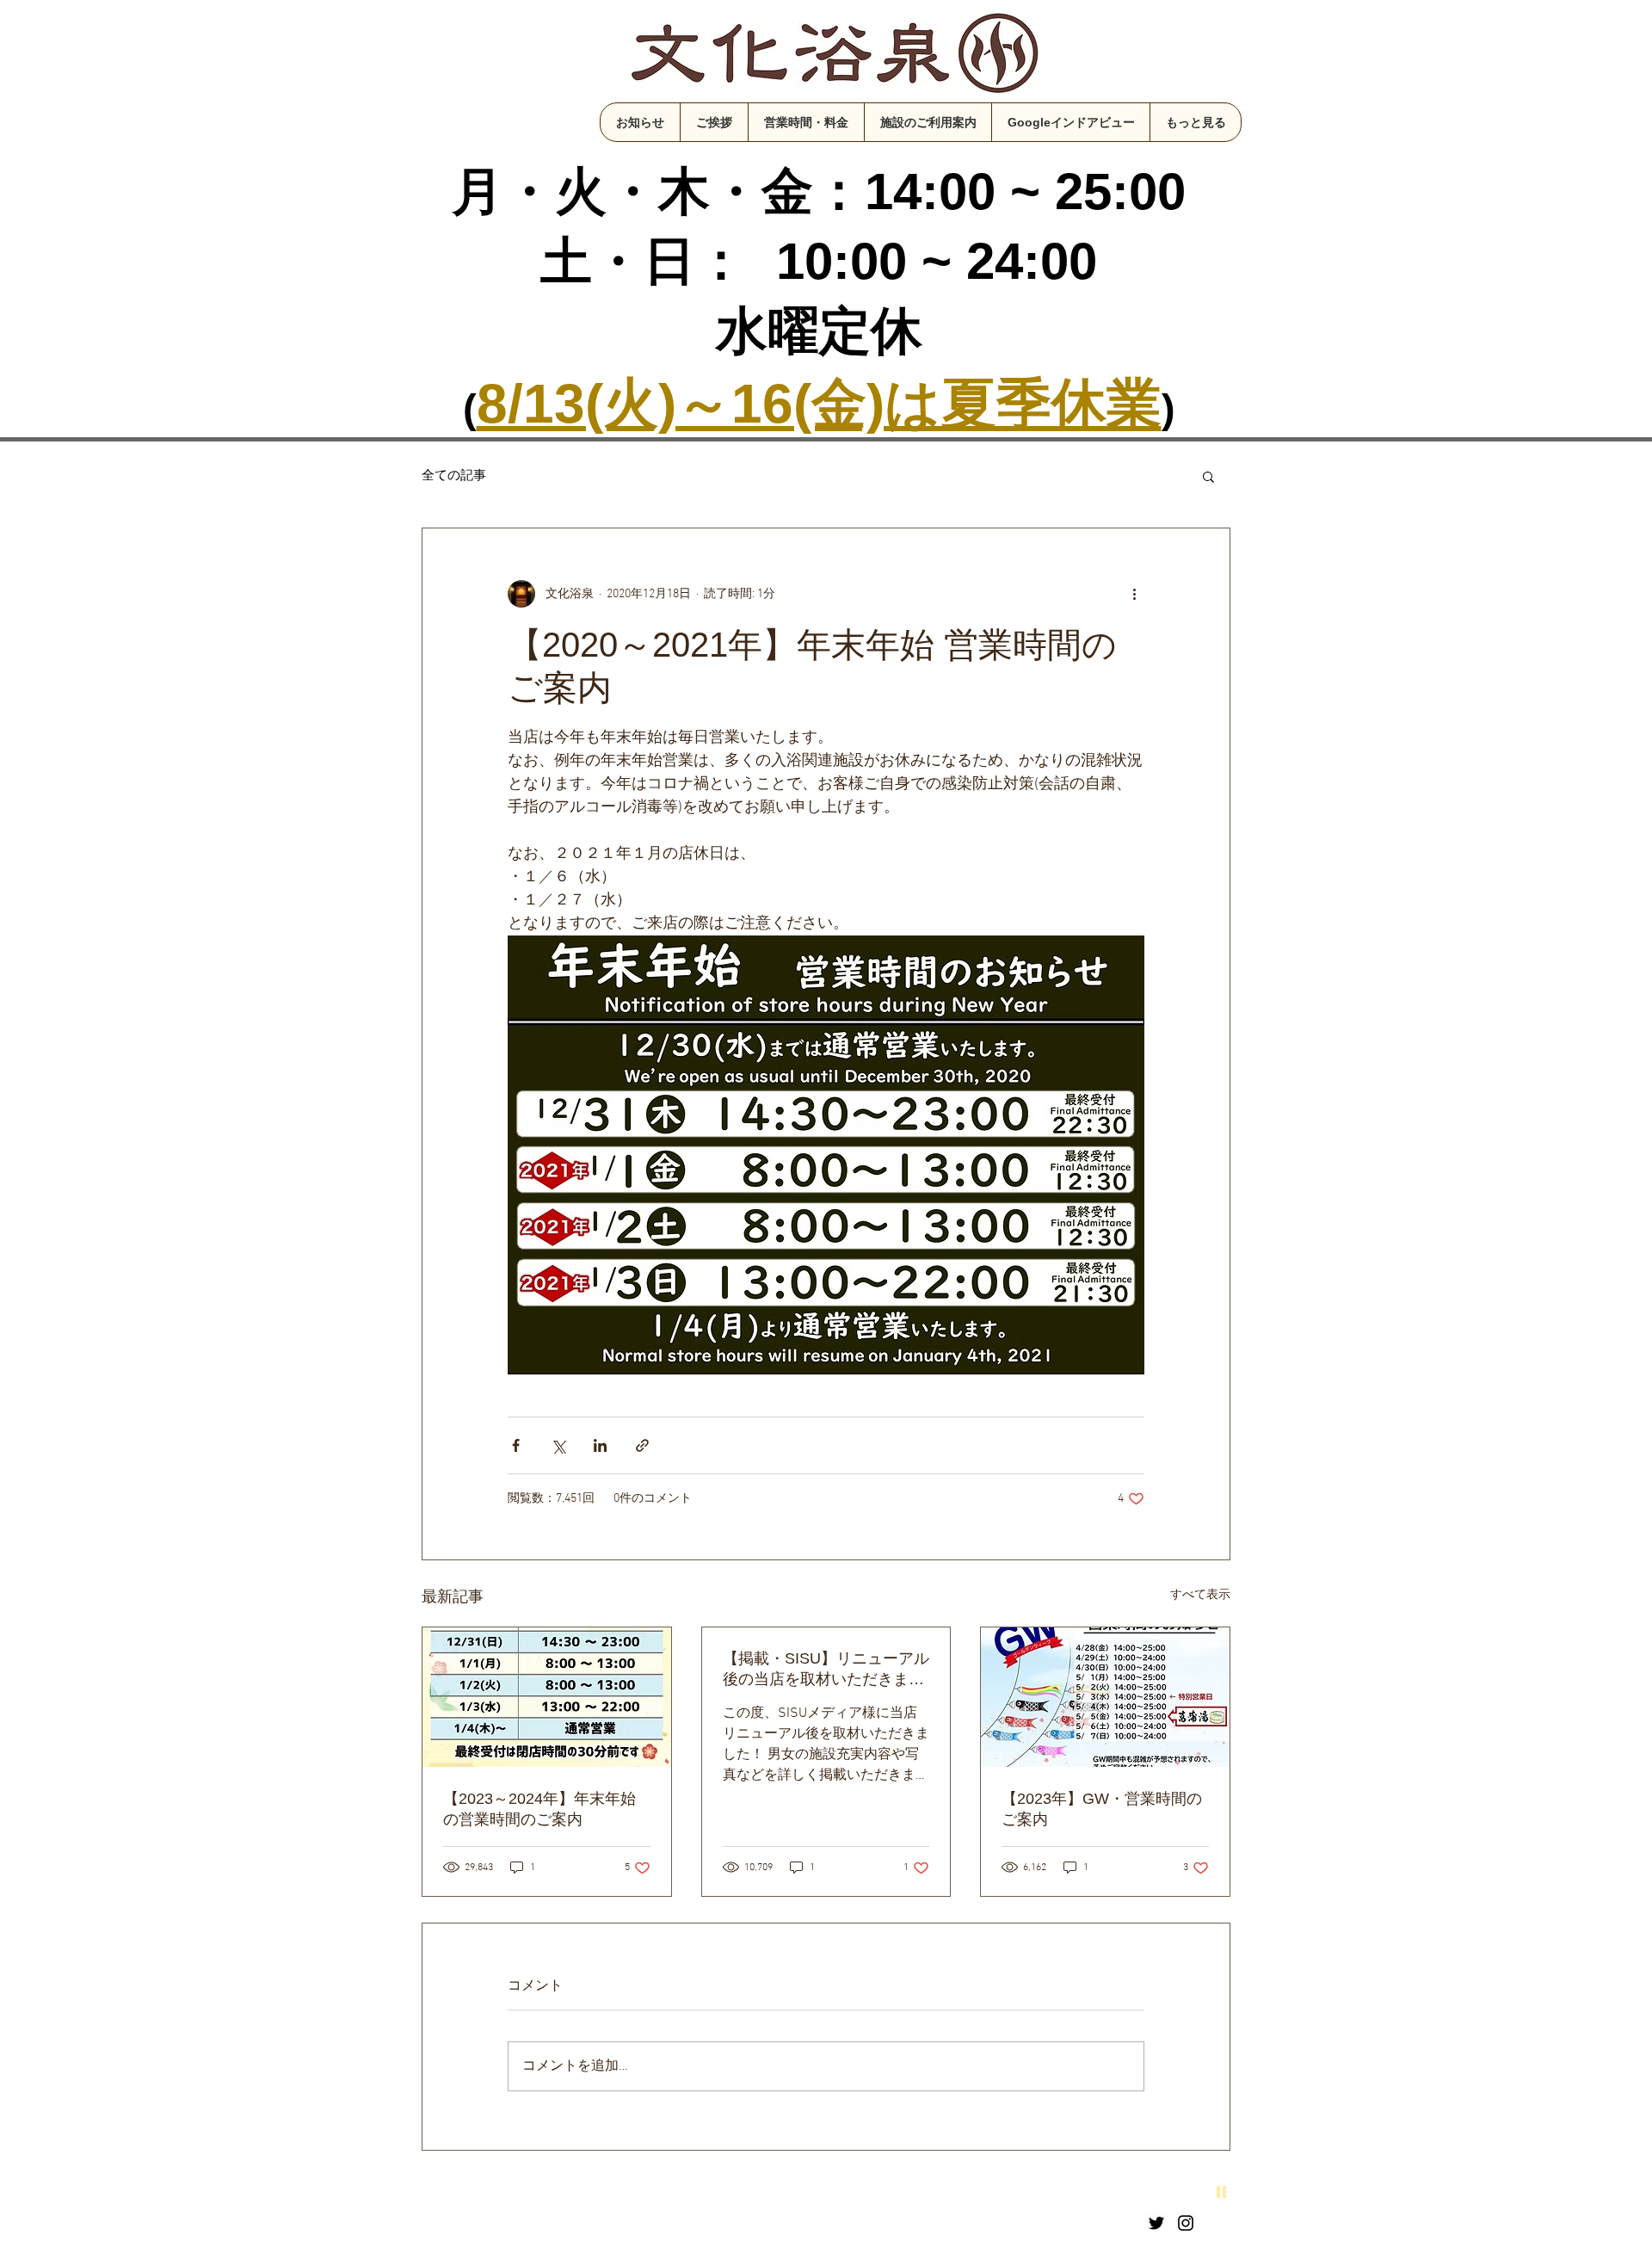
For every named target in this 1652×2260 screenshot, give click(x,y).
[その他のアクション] (1134, 594)
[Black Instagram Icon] (1186, 2223)
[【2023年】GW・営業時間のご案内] (1105, 1697)
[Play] (1222, 2191)
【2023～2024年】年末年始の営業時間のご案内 (539, 1809)
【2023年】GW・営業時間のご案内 (1102, 1809)
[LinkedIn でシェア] (600, 1445)
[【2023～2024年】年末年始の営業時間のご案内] (547, 1697)
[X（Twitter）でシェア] (558, 1445)
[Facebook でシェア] (516, 1445)
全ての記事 (454, 476)
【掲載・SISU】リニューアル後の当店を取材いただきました (826, 1670)
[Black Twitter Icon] (1156, 2223)
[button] (1208, 476)
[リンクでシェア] (642, 1445)
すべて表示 (1200, 1595)
